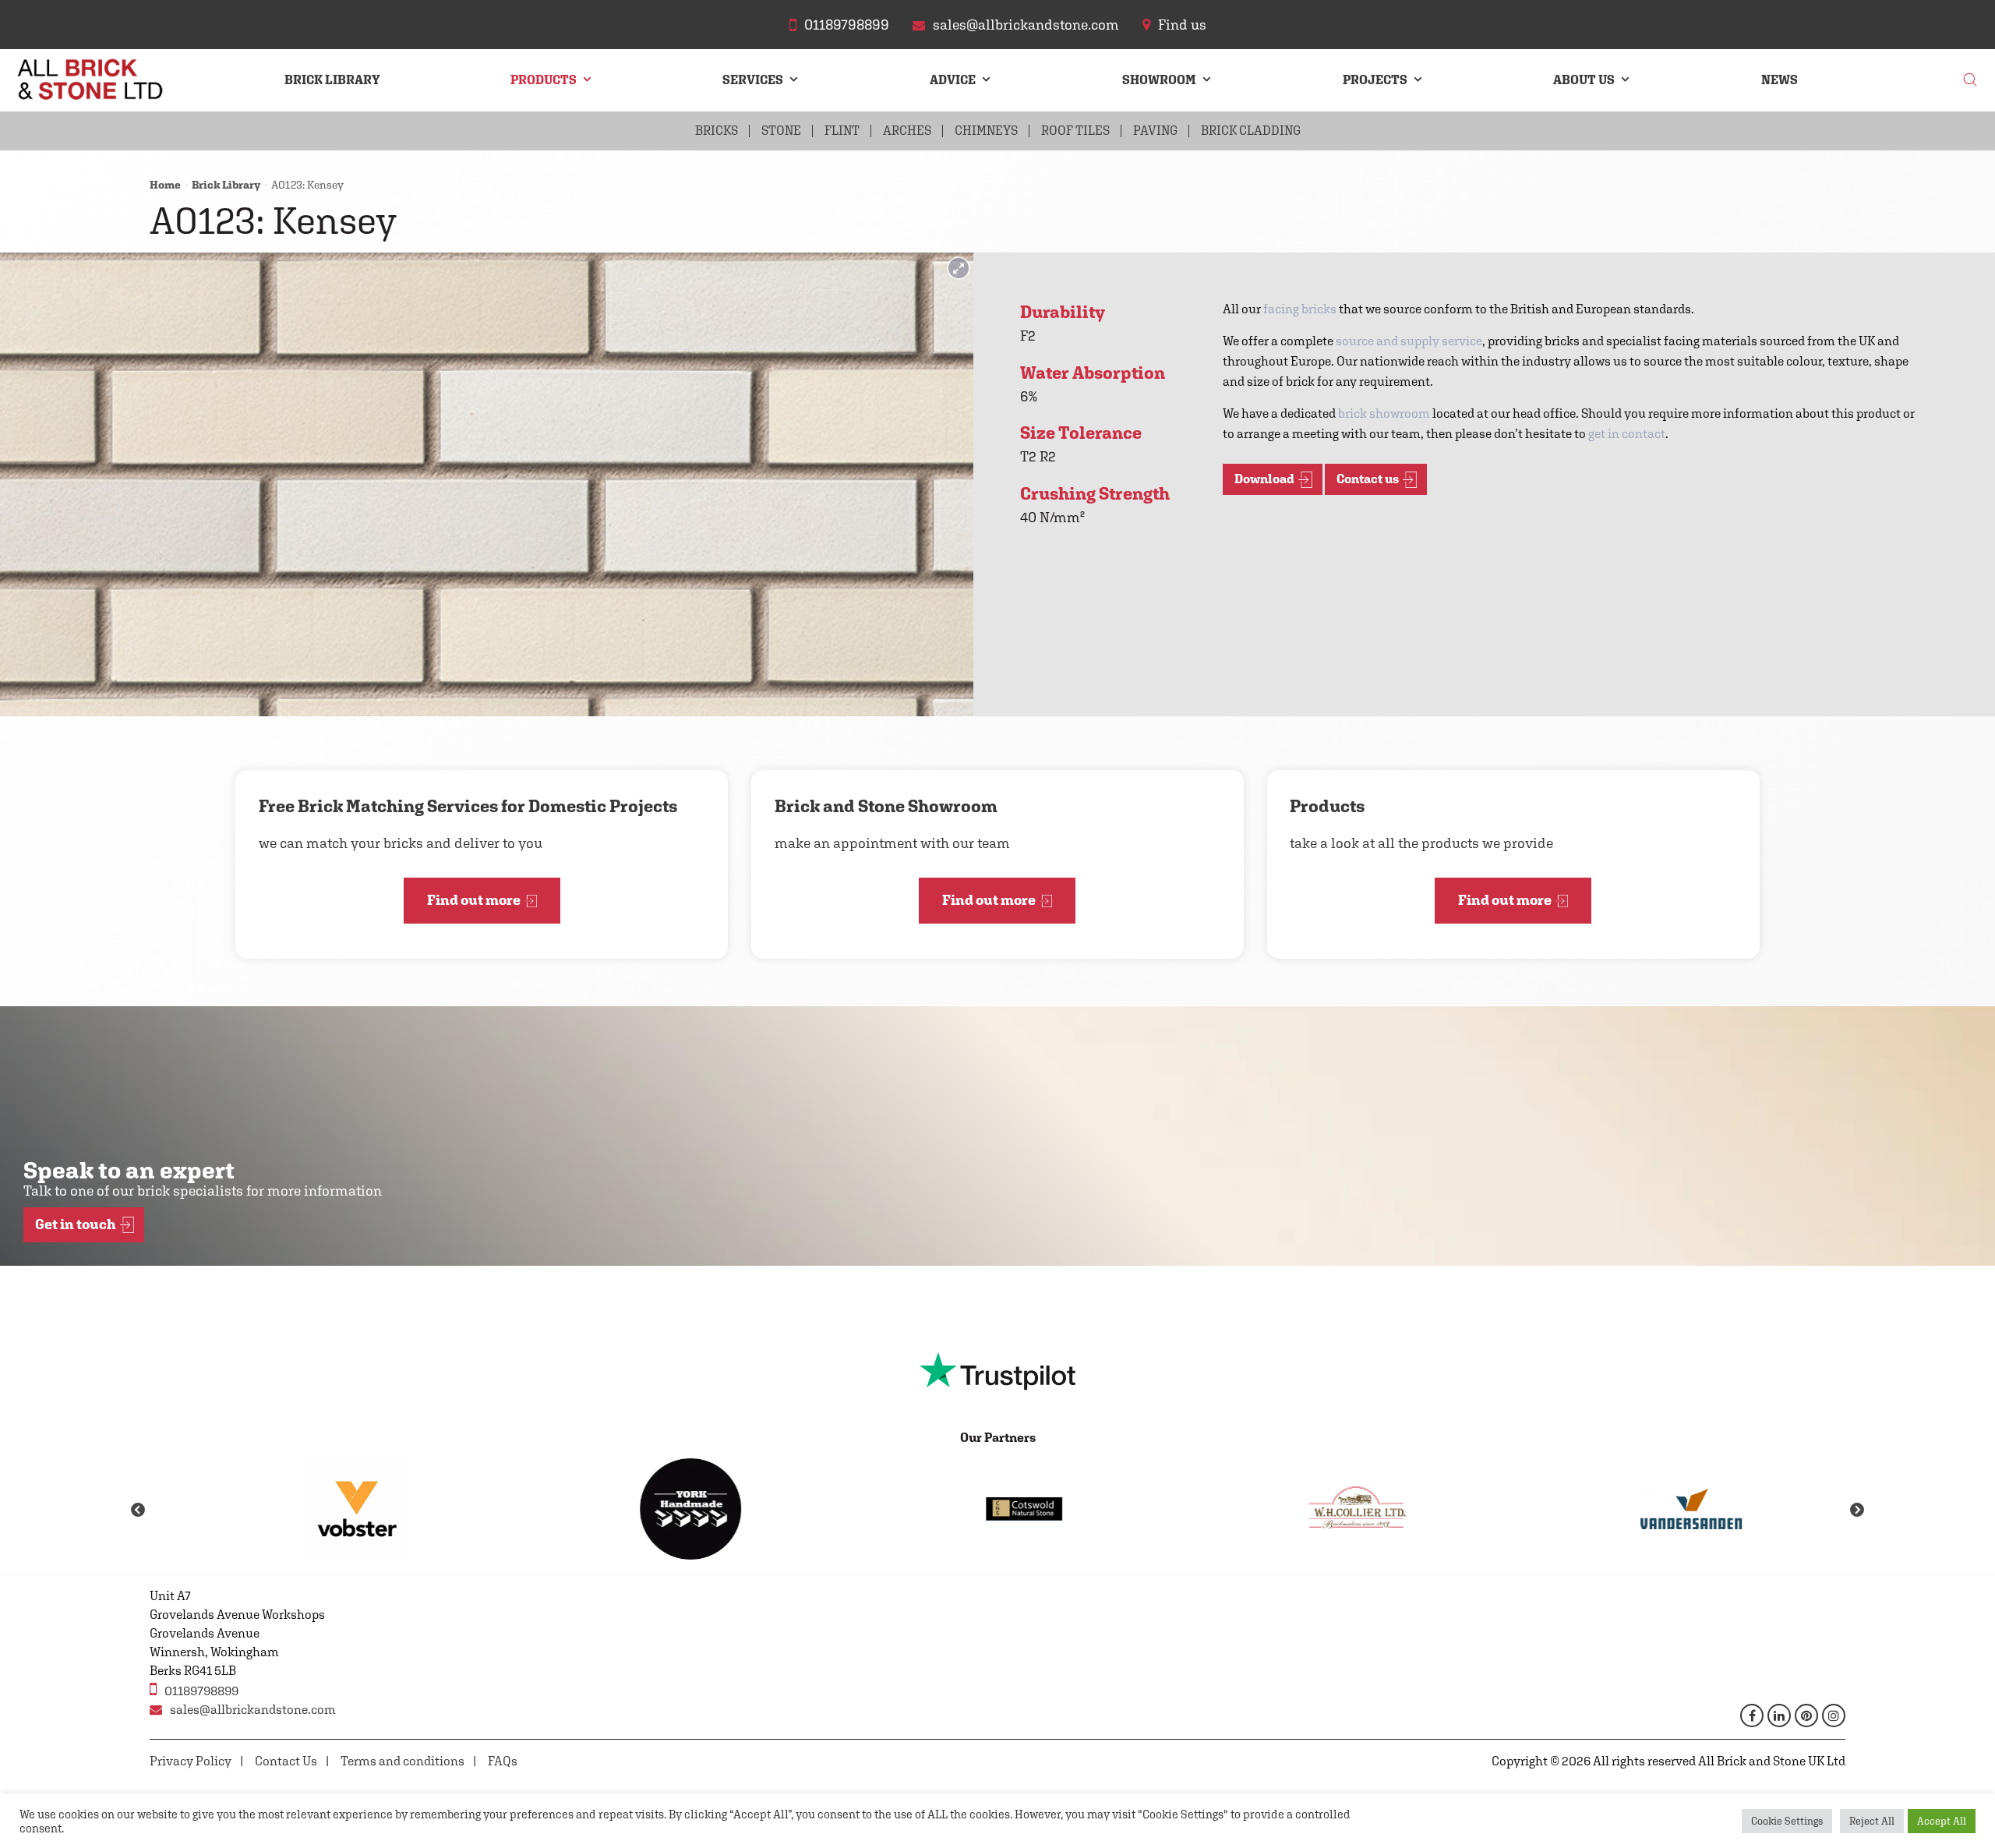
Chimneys (986, 131)
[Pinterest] (1806, 1715)
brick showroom (1384, 413)
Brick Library (332, 80)
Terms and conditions (403, 1761)
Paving (1155, 131)
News (1780, 80)
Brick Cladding (1251, 131)
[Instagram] (1834, 1715)
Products (544, 80)
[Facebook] (1752, 1715)
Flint (842, 131)
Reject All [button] (1872, 1821)
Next (1857, 1511)
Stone (781, 131)
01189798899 (201, 1691)
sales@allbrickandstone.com (253, 1710)
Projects (1375, 80)
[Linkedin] (1779, 1715)
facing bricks (1300, 309)
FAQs (503, 1761)
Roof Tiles (1075, 131)
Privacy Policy (191, 1761)
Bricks (717, 131)
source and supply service (1409, 341)
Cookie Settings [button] (1787, 1821)
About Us (1584, 80)
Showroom (1159, 80)
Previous (138, 1511)
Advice (953, 80)
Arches (907, 131)
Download (1264, 479)
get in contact (1627, 434)
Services (753, 80)
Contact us (1368, 479)
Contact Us (286, 1761)
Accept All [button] (1942, 1821)
